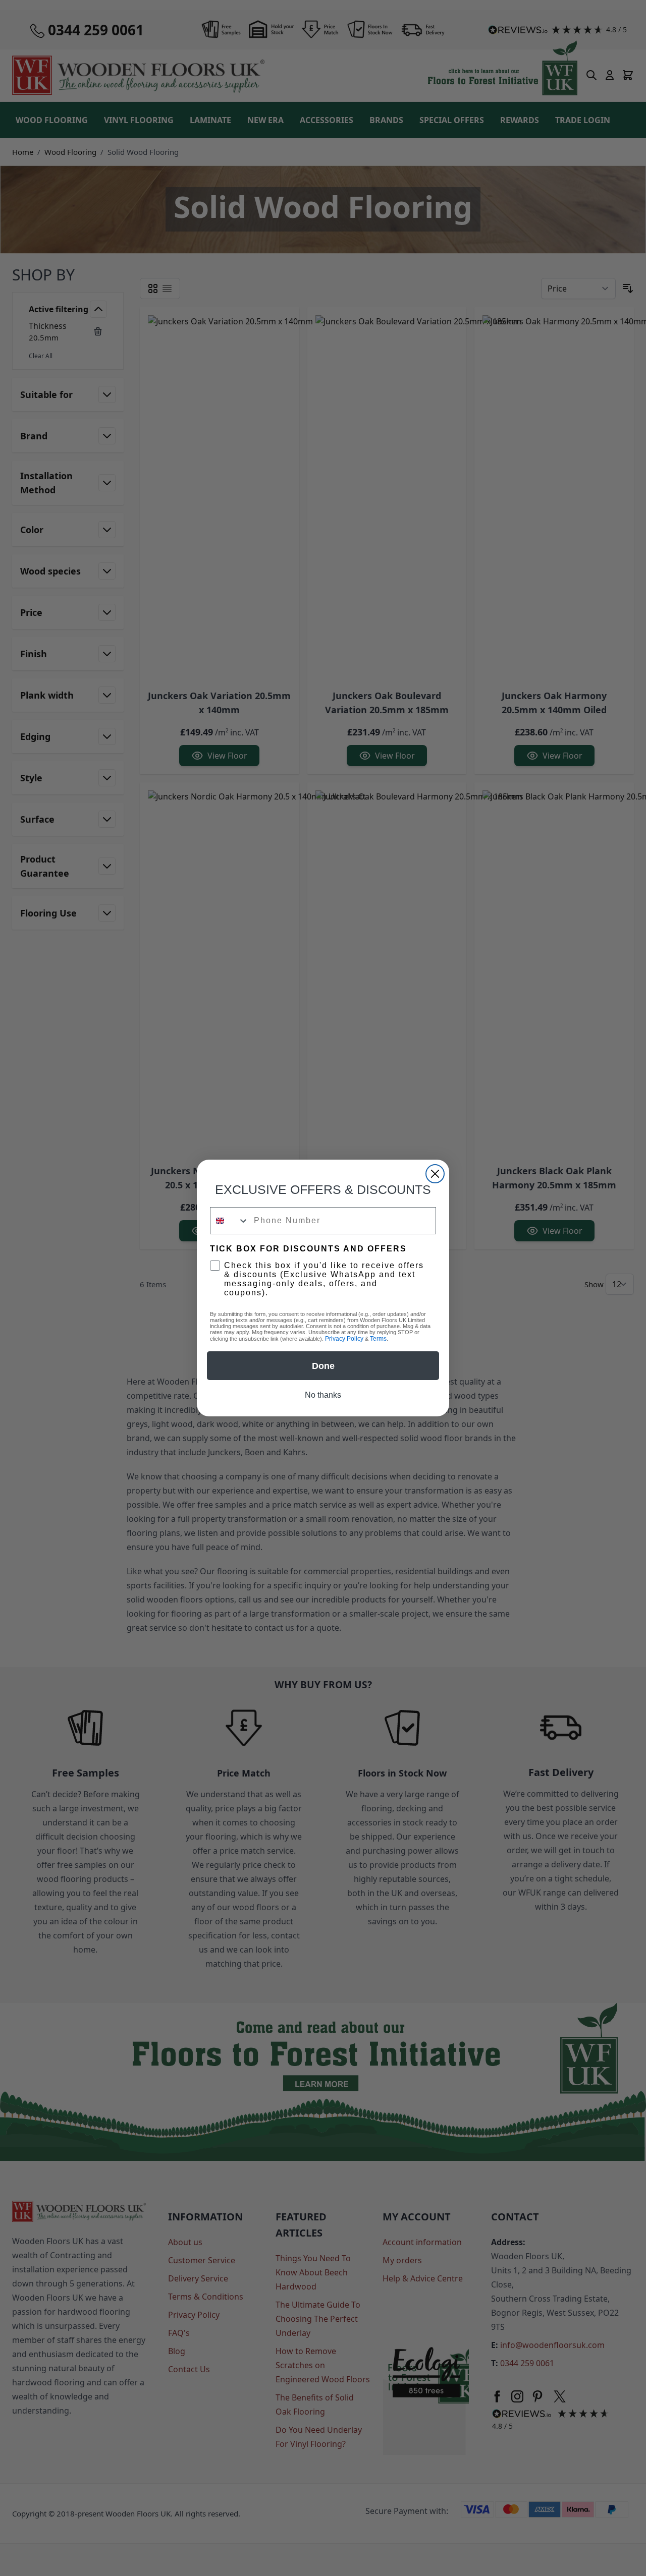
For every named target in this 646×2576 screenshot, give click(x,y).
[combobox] (230, 1221)
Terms (378, 1339)
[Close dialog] (435, 1174)
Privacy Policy (344, 1339)
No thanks (323, 1395)
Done (323, 1366)
